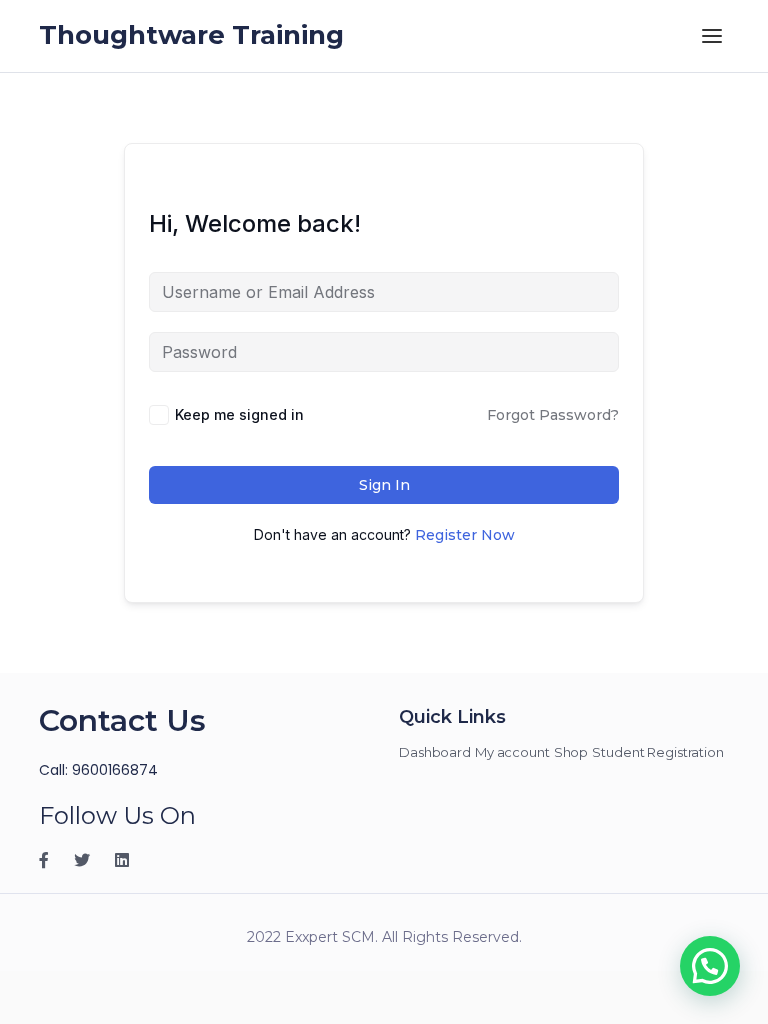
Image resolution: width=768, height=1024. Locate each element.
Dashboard (435, 752)
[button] (710, 966)
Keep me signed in (239, 414)
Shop (571, 752)
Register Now (465, 535)
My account (512, 752)
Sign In (384, 485)
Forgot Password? (553, 415)
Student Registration (658, 752)
